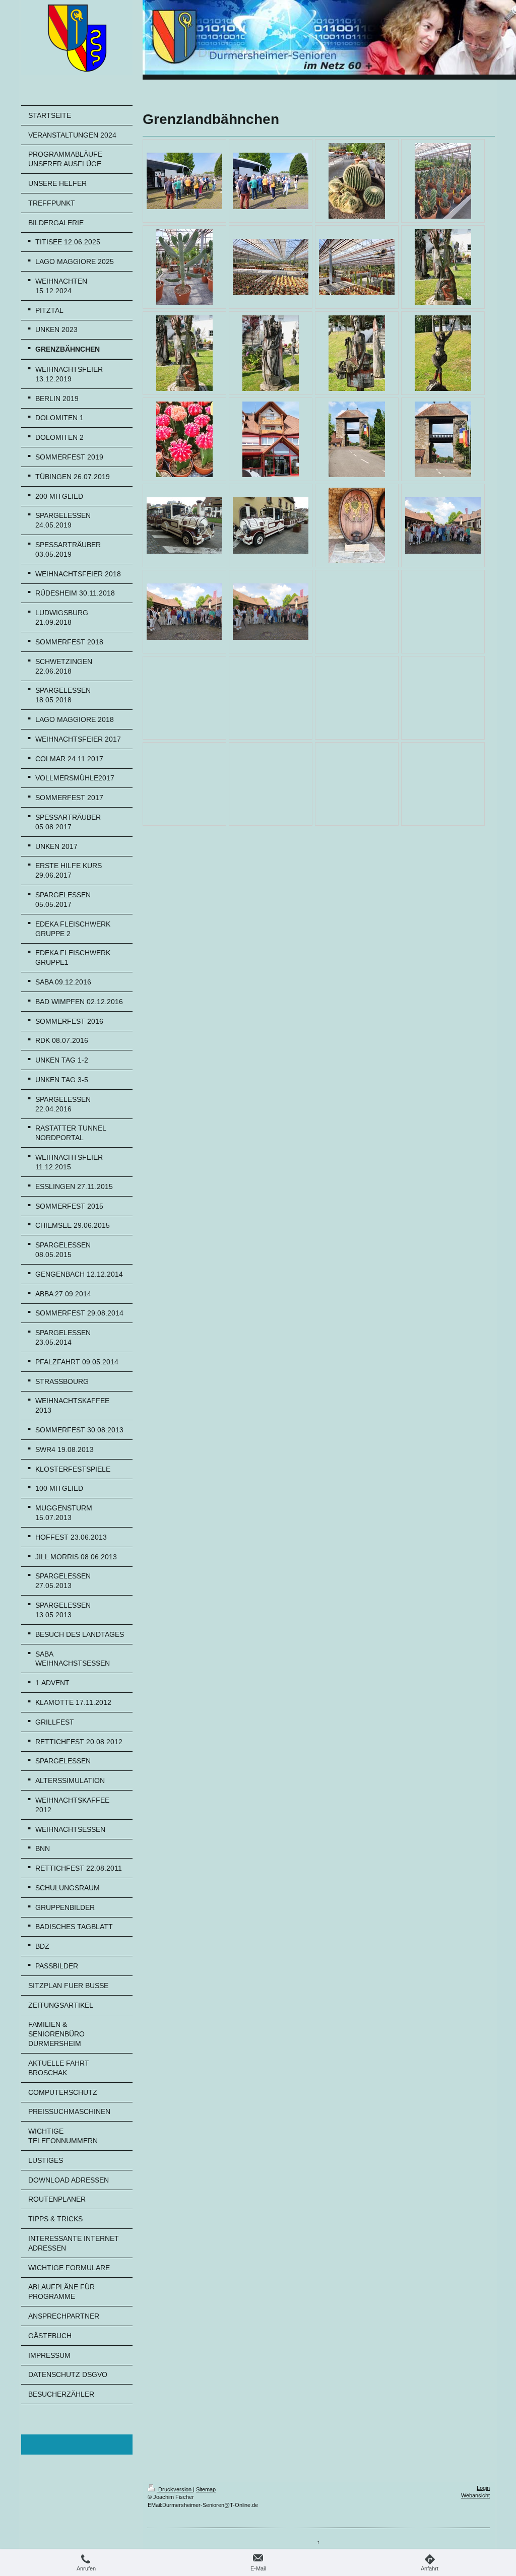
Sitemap (206, 2489)
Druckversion (175, 2489)
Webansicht (475, 2495)
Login (483, 2488)
